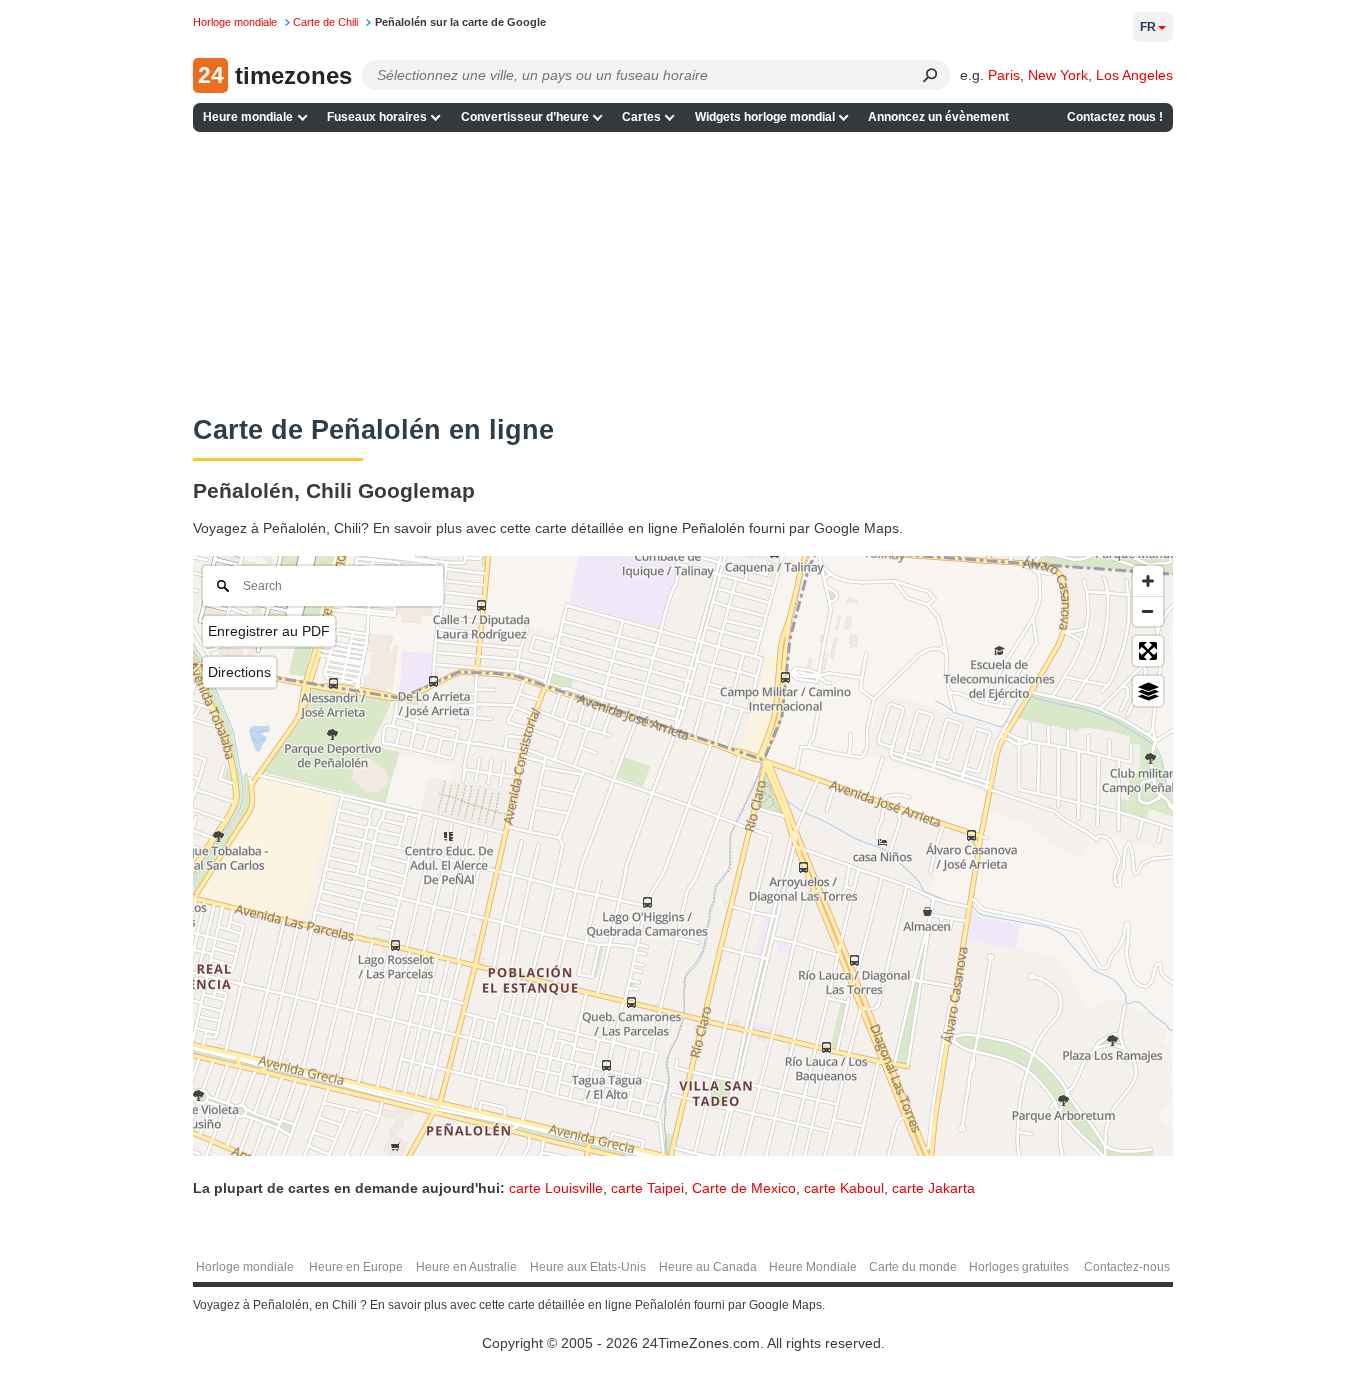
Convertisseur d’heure (525, 117)
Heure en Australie (466, 1267)
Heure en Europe (356, 1267)
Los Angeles (1134, 75)
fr (1148, 27)
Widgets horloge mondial (765, 117)
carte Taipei (647, 1188)
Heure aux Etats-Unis (588, 1267)
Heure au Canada (708, 1267)
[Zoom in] (1148, 581)
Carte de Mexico (744, 1188)
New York (1058, 75)
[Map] (683, 856)
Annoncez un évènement (938, 117)
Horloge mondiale (245, 1267)
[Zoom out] (1148, 611)
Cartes (641, 117)
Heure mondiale (248, 117)
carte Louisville (556, 1188)
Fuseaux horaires (377, 117)
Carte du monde (913, 1267)
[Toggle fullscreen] (1148, 651)
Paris (1004, 75)
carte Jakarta (933, 1188)
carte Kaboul (844, 1188)
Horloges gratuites (1019, 1267)
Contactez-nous (1127, 1267)
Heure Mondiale (813, 1267)
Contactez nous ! (1115, 117)
